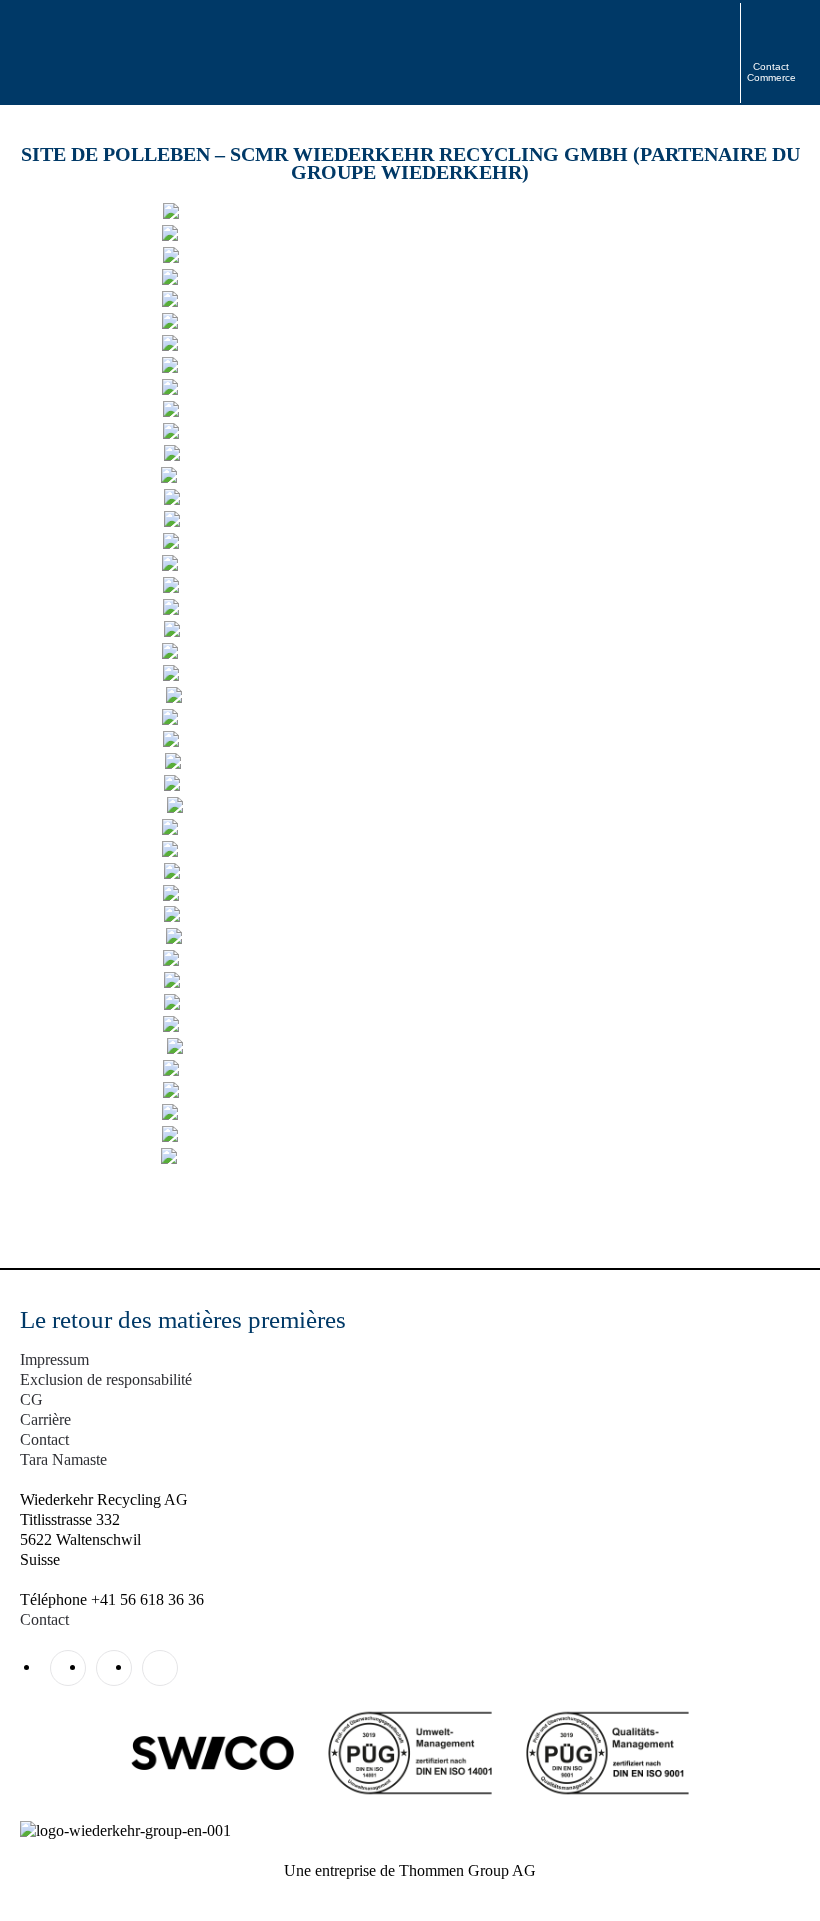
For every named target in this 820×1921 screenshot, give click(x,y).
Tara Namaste (63, 1459)
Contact (44, 1439)
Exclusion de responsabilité (106, 1379)
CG (31, 1399)
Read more (410, 131)
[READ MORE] (410, 212)
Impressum (54, 1359)
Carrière (45, 1419)
